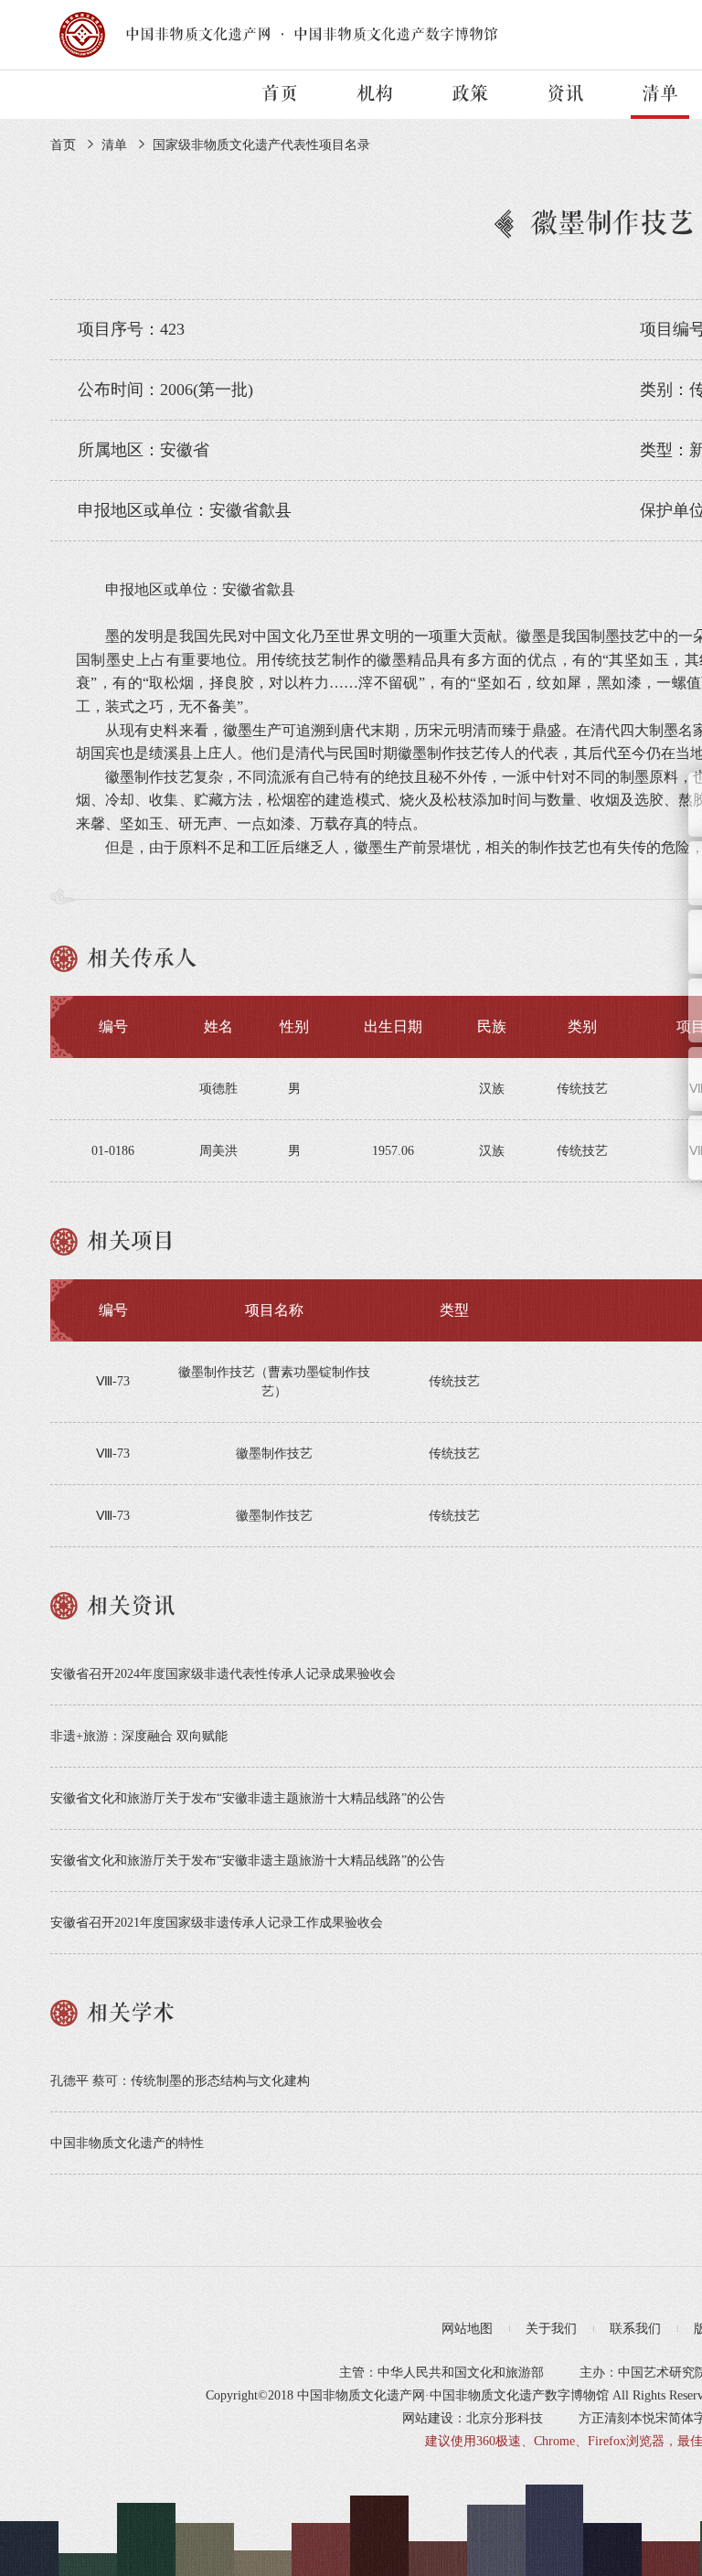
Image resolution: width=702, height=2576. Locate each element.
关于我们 (551, 2329)
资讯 (565, 94)
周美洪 (218, 1151)
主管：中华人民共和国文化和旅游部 (441, 2373)
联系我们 (635, 2329)
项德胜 (218, 1089)
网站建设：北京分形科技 (473, 2418)
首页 (280, 94)
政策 (470, 94)
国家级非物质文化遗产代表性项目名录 (261, 145)
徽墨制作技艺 (274, 1454)
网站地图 (467, 2329)
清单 (660, 94)
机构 (375, 94)
